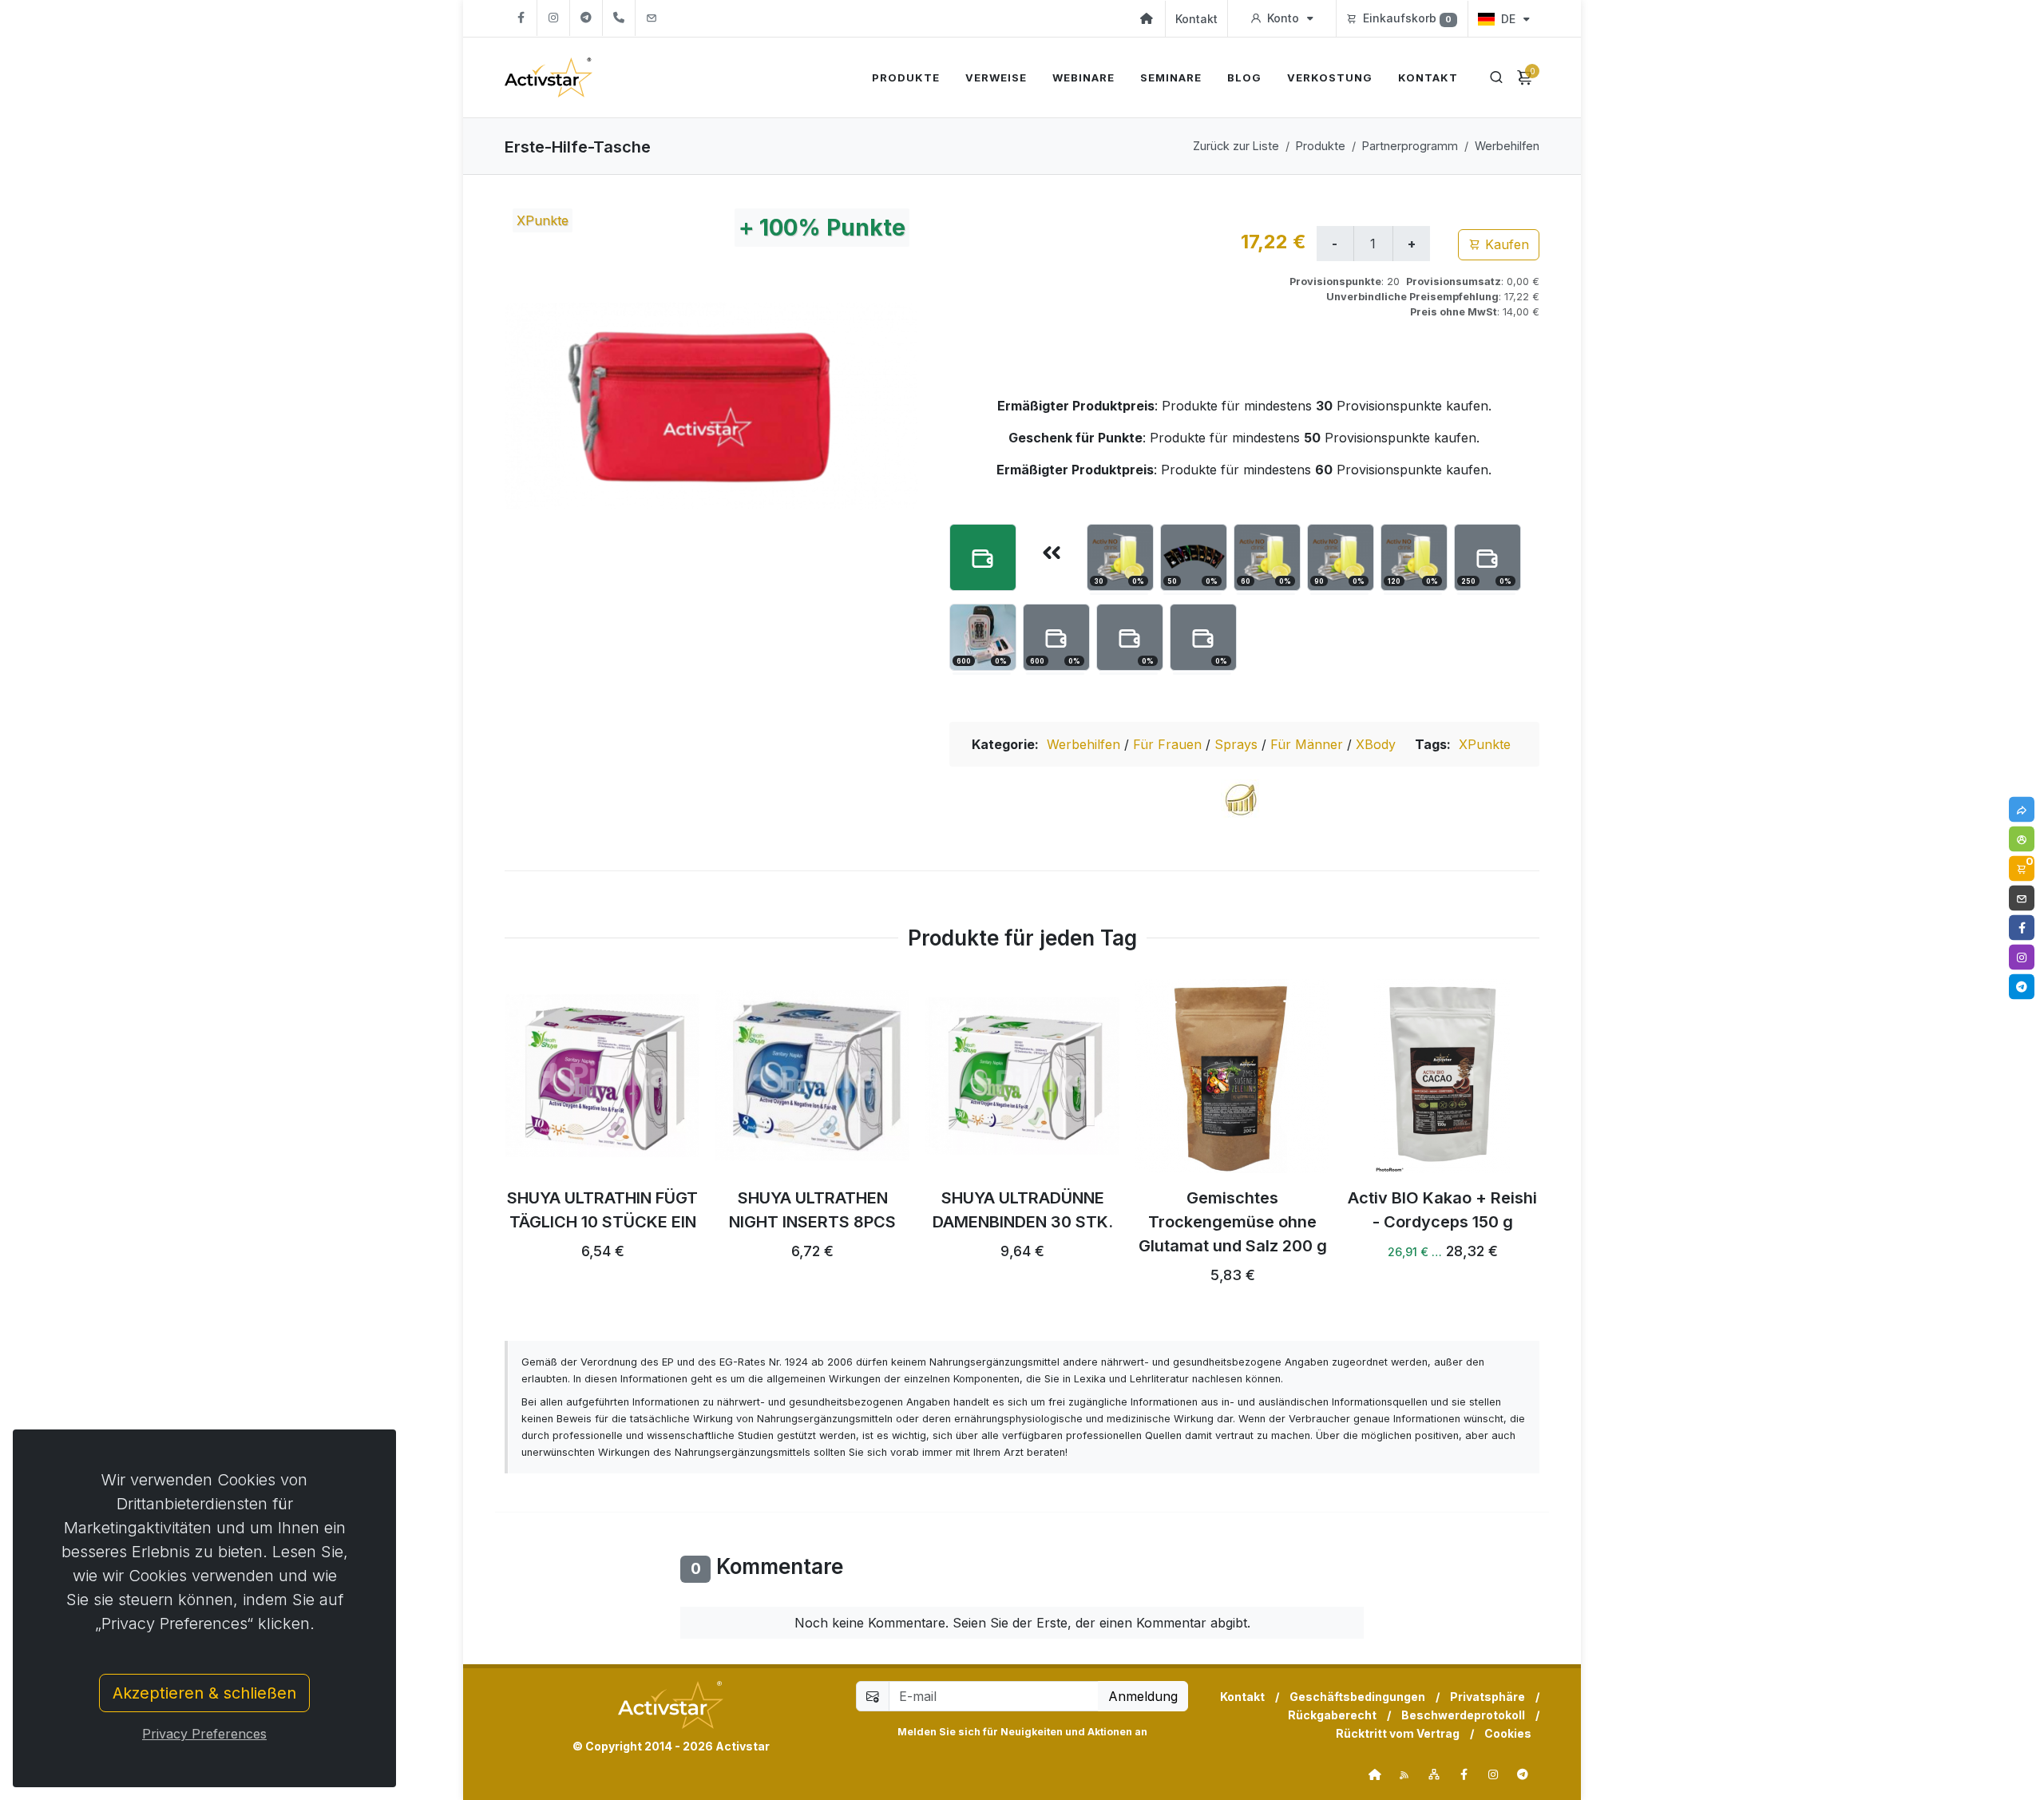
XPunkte (1485, 744)
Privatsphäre (1487, 1697)
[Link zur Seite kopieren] (2022, 810)
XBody (1376, 744)
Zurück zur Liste (1236, 146)
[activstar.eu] (1375, 1774)
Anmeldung (1143, 1696)
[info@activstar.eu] (652, 18)
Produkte (1321, 146)
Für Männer (1309, 744)
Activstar (743, 1746)
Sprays (1238, 744)
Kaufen (1505, 244)
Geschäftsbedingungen (1357, 1697)
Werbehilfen (1507, 146)
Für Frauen (1169, 744)
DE (1508, 19)
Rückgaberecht (1332, 1715)
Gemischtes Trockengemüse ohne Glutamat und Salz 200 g (1233, 1223)
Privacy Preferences (204, 1734)
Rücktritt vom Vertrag (1398, 1733)
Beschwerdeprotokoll (1463, 1715)
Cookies (1508, 1733)
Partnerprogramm (1410, 146)
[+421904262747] (619, 18)
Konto (1283, 18)
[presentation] (490, 1140)
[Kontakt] (2022, 898)
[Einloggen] (2022, 839)
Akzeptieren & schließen (204, 1693)
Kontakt (1196, 19)
